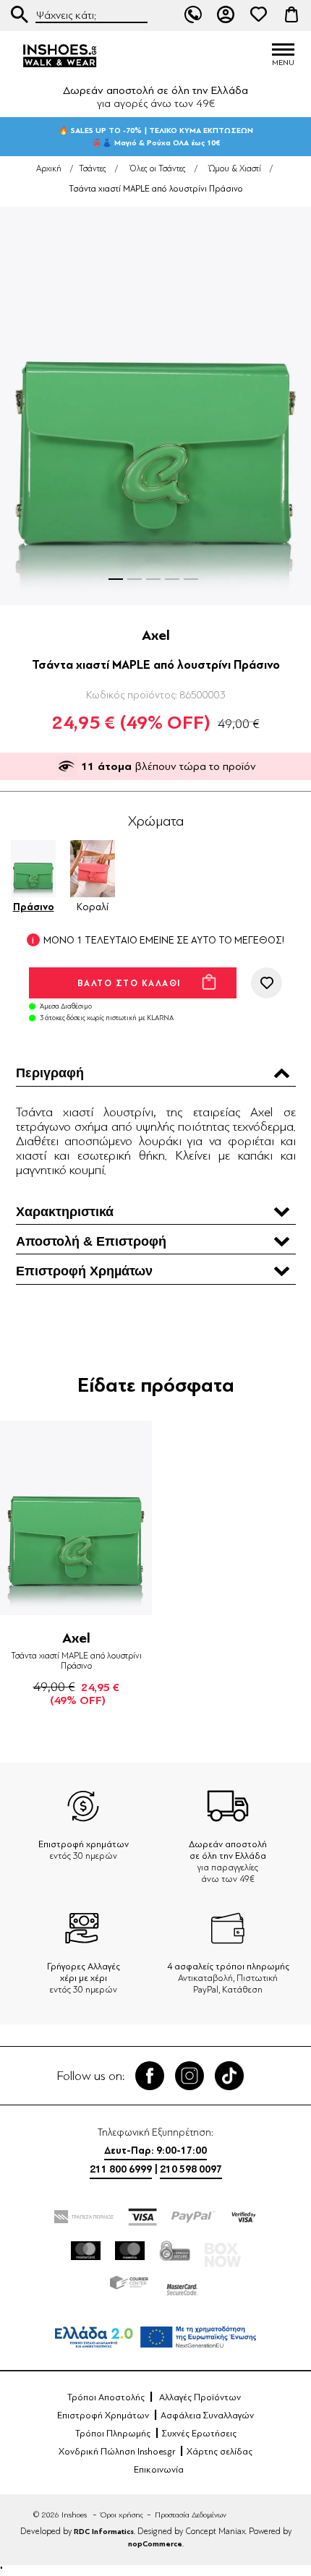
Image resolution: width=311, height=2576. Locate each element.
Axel (156, 635)
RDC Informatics (104, 2532)
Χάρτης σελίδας (220, 2452)
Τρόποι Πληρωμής (113, 2434)
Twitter (189, 2076)
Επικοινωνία (159, 2470)
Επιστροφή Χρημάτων (103, 2415)
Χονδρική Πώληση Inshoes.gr (117, 2452)
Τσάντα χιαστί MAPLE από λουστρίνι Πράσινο (76, 1661)
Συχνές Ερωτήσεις (199, 2434)
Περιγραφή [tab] (50, 1073)
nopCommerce (155, 2544)
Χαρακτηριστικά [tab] (65, 1212)
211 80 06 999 (193, 14)
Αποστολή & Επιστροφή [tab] (91, 1241)
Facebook (150, 2076)
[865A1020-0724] (76, 1518)
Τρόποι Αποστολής (106, 2397)
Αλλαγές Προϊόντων (200, 2397)
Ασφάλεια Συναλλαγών (207, 2415)
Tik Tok (229, 2076)
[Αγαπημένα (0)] (259, 14)
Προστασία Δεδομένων (191, 2515)
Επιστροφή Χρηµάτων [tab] (84, 1271)
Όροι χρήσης (122, 2515)
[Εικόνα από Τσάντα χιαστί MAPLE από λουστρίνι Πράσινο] (155, 406)
